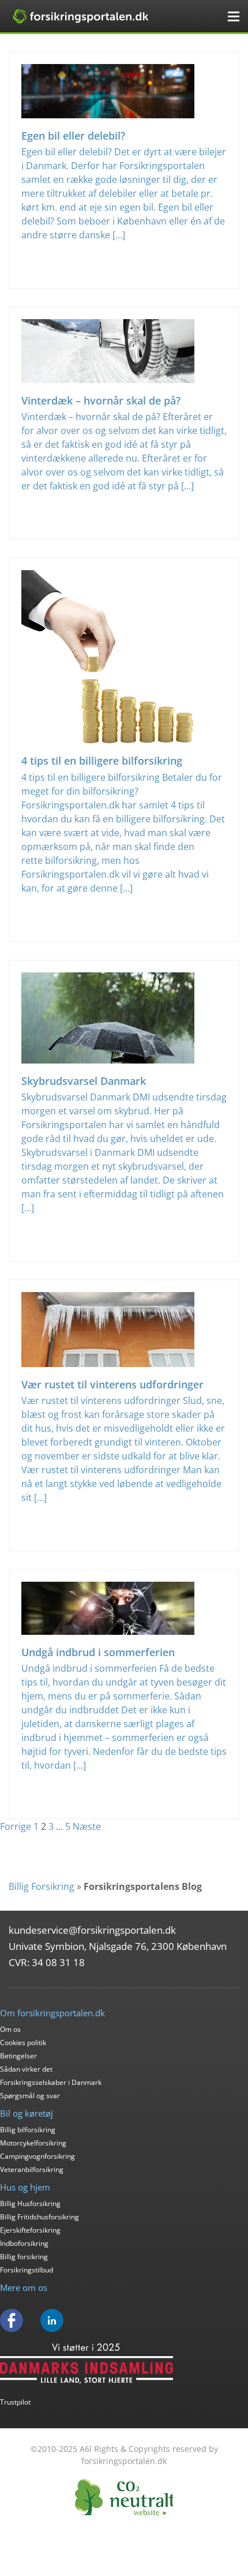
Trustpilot (15, 2402)
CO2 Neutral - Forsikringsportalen (124, 2497)
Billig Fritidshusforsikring (40, 2217)
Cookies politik (23, 2043)
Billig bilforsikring (28, 2130)
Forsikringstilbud (27, 2270)
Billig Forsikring (42, 1886)
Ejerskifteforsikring (30, 2230)
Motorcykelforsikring (33, 2143)
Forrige (16, 1826)
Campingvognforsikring (37, 2156)
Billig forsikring (24, 2257)
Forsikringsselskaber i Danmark (51, 2082)
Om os (10, 2029)
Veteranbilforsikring (32, 2169)
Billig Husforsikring (30, 2204)
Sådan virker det (26, 2069)
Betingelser (18, 2056)
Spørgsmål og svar (30, 2096)
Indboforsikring (24, 2243)
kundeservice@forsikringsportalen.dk (92, 1930)
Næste (87, 1826)
